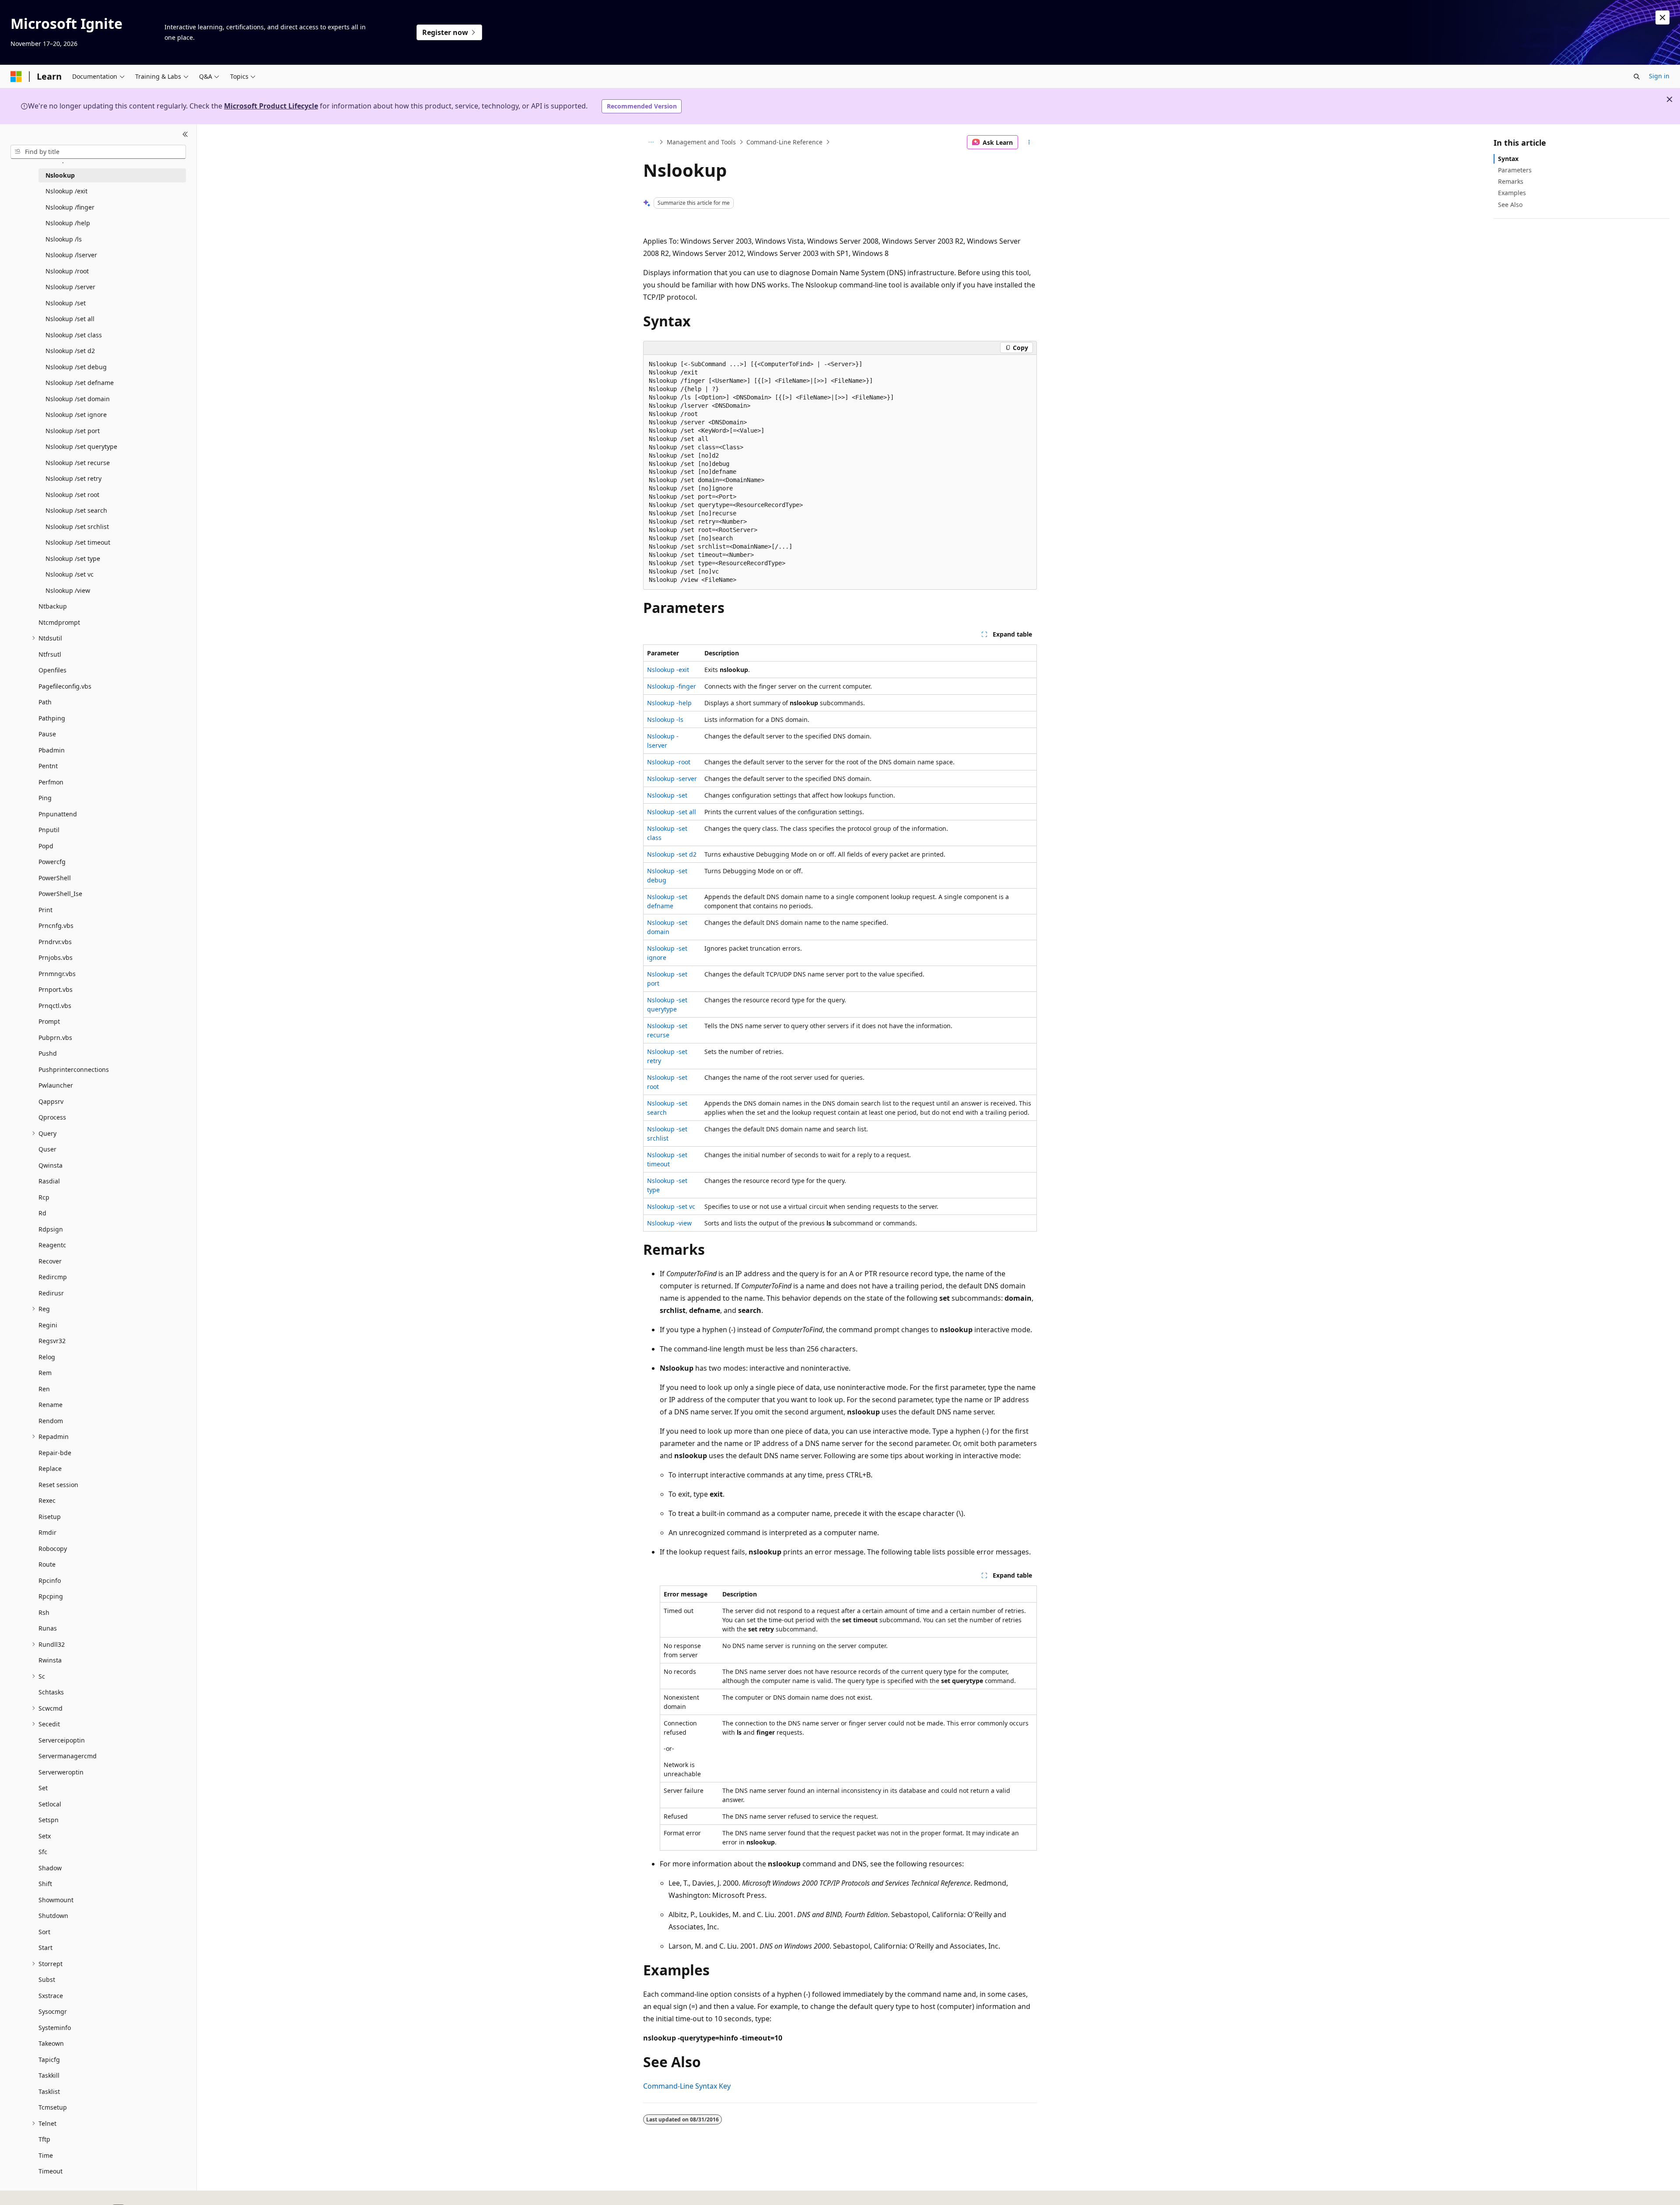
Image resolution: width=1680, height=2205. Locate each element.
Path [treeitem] (45, 702)
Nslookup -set (667, 795)
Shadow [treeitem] (50, 1868)
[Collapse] (185, 135)
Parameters (1515, 170)
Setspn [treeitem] (49, 1820)
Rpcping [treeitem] (51, 1596)
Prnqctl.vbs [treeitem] (55, 1006)
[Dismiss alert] (1662, 17)
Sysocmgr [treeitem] (53, 2011)
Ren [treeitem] (44, 1389)
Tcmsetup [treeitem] (53, 2107)
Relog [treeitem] (47, 1357)
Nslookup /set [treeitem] (66, 303)
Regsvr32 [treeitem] (52, 1341)
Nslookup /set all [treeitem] (70, 319)
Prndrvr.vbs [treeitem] (55, 942)
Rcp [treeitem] (44, 1197)
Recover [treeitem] (50, 1261)
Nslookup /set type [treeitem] (73, 558)
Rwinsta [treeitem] (50, 1660)
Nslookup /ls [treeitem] (64, 239)
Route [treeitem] (47, 1564)
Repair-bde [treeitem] (55, 1453)
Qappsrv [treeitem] (51, 1101)
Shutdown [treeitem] (53, 1916)
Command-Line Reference (784, 142)
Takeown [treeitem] (51, 2043)
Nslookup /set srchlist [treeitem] (77, 527)
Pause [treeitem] (47, 734)
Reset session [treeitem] (58, 1485)
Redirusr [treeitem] (51, 1293)
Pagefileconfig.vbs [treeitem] (65, 686)
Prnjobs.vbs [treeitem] (56, 957)
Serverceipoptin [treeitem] (62, 1740)
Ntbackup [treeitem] (53, 606)
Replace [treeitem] (50, 1468)
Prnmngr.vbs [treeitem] (57, 974)
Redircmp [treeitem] (53, 1277)
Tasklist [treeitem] (49, 2091)
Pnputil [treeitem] (49, 830)
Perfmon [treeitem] (51, 782)
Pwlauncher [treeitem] (56, 1085)
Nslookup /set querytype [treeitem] (81, 446)
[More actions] (1029, 142)
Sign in (1659, 76)
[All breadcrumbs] (651, 142)
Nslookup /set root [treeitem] (72, 495)
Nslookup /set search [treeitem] (76, 510)
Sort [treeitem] (44, 1932)
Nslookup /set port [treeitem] (73, 431)
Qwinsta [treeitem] (51, 1165)
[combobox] (98, 152)
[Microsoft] (16, 77)
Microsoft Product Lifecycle (271, 106)
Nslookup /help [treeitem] (68, 223)
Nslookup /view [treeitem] (68, 590)
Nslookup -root (669, 762)
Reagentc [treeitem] (52, 1245)
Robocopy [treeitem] (53, 1549)
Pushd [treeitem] (48, 1053)
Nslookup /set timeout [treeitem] (78, 542)
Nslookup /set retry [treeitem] (73, 478)
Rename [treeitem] (51, 1405)
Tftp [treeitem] (44, 2139)
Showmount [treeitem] (56, 1900)
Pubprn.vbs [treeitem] (55, 1038)
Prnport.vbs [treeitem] (56, 989)
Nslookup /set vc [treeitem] (70, 574)
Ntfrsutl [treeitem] (50, 654)
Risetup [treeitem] (50, 1517)
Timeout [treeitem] (51, 2171)
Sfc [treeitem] (43, 1852)
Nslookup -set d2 (672, 854)
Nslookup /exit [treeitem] (66, 191)
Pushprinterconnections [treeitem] (74, 1069)
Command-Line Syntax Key (687, 2086)
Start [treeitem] (45, 1948)
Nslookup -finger (672, 686)
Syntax (1508, 159)
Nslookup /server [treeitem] (70, 287)
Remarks (1511, 181)
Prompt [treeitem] (49, 1021)
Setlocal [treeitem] (50, 1804)
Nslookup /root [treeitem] (67, 271)
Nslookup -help (669, 703)
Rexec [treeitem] (47, 1500)
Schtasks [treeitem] (51, 1692)
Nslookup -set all (672, 812)
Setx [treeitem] (45, 1836)
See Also (1510, 205)
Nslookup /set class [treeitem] (74, 335)
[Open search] (1637, 77)
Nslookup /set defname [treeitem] (80, 383)
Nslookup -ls (665, 719)
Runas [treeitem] (48, 1628)
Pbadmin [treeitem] (52, 750)
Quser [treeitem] (47, 1149)
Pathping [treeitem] (52, 718)
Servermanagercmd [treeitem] (68, 1756)
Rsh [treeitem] (44, 1612)
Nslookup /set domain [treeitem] (78, 399)
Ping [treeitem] (45, 798)
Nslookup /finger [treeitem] (70, 207)
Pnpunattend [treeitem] (58, 814)
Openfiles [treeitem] (52, 670)
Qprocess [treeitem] (52, 1117)
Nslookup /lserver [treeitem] (71, 255)
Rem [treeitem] (45, 1373)
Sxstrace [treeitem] (51, 1996)
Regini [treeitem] (48, 1325)
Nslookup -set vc (671, 1206)
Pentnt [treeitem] (48, 766)
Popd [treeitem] (46, 846)
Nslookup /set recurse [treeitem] (78, 463)
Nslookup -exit (668, 670)
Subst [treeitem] (47, 1979)
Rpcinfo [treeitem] (50, 1580)
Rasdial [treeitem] (49, 1181)
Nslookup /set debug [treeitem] (76, 367)
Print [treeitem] (45, 910)
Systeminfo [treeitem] (55, 2028)
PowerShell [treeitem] (55, 878)
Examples (1512, 193)
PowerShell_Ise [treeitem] (60, 894)
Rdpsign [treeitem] (51, 1229)
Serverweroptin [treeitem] (61, 1772)
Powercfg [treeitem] (52, 862)
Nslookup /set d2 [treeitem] (70, 351)
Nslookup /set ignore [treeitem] (76, 415)
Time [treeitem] (46, 2155)
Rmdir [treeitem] (47, 1532)
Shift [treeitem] (45, 1884)
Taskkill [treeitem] (49, 2075)
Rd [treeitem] (42, 1213)
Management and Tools (701, 142)
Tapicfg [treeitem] (49, 2060)
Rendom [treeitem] (51, 1421)
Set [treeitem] (43, 1788)
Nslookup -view (669, 1223)
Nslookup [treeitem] (60, 175)
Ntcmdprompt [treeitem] (59, 622)
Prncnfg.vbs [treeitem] (56, 926)
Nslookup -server (672, 779)
